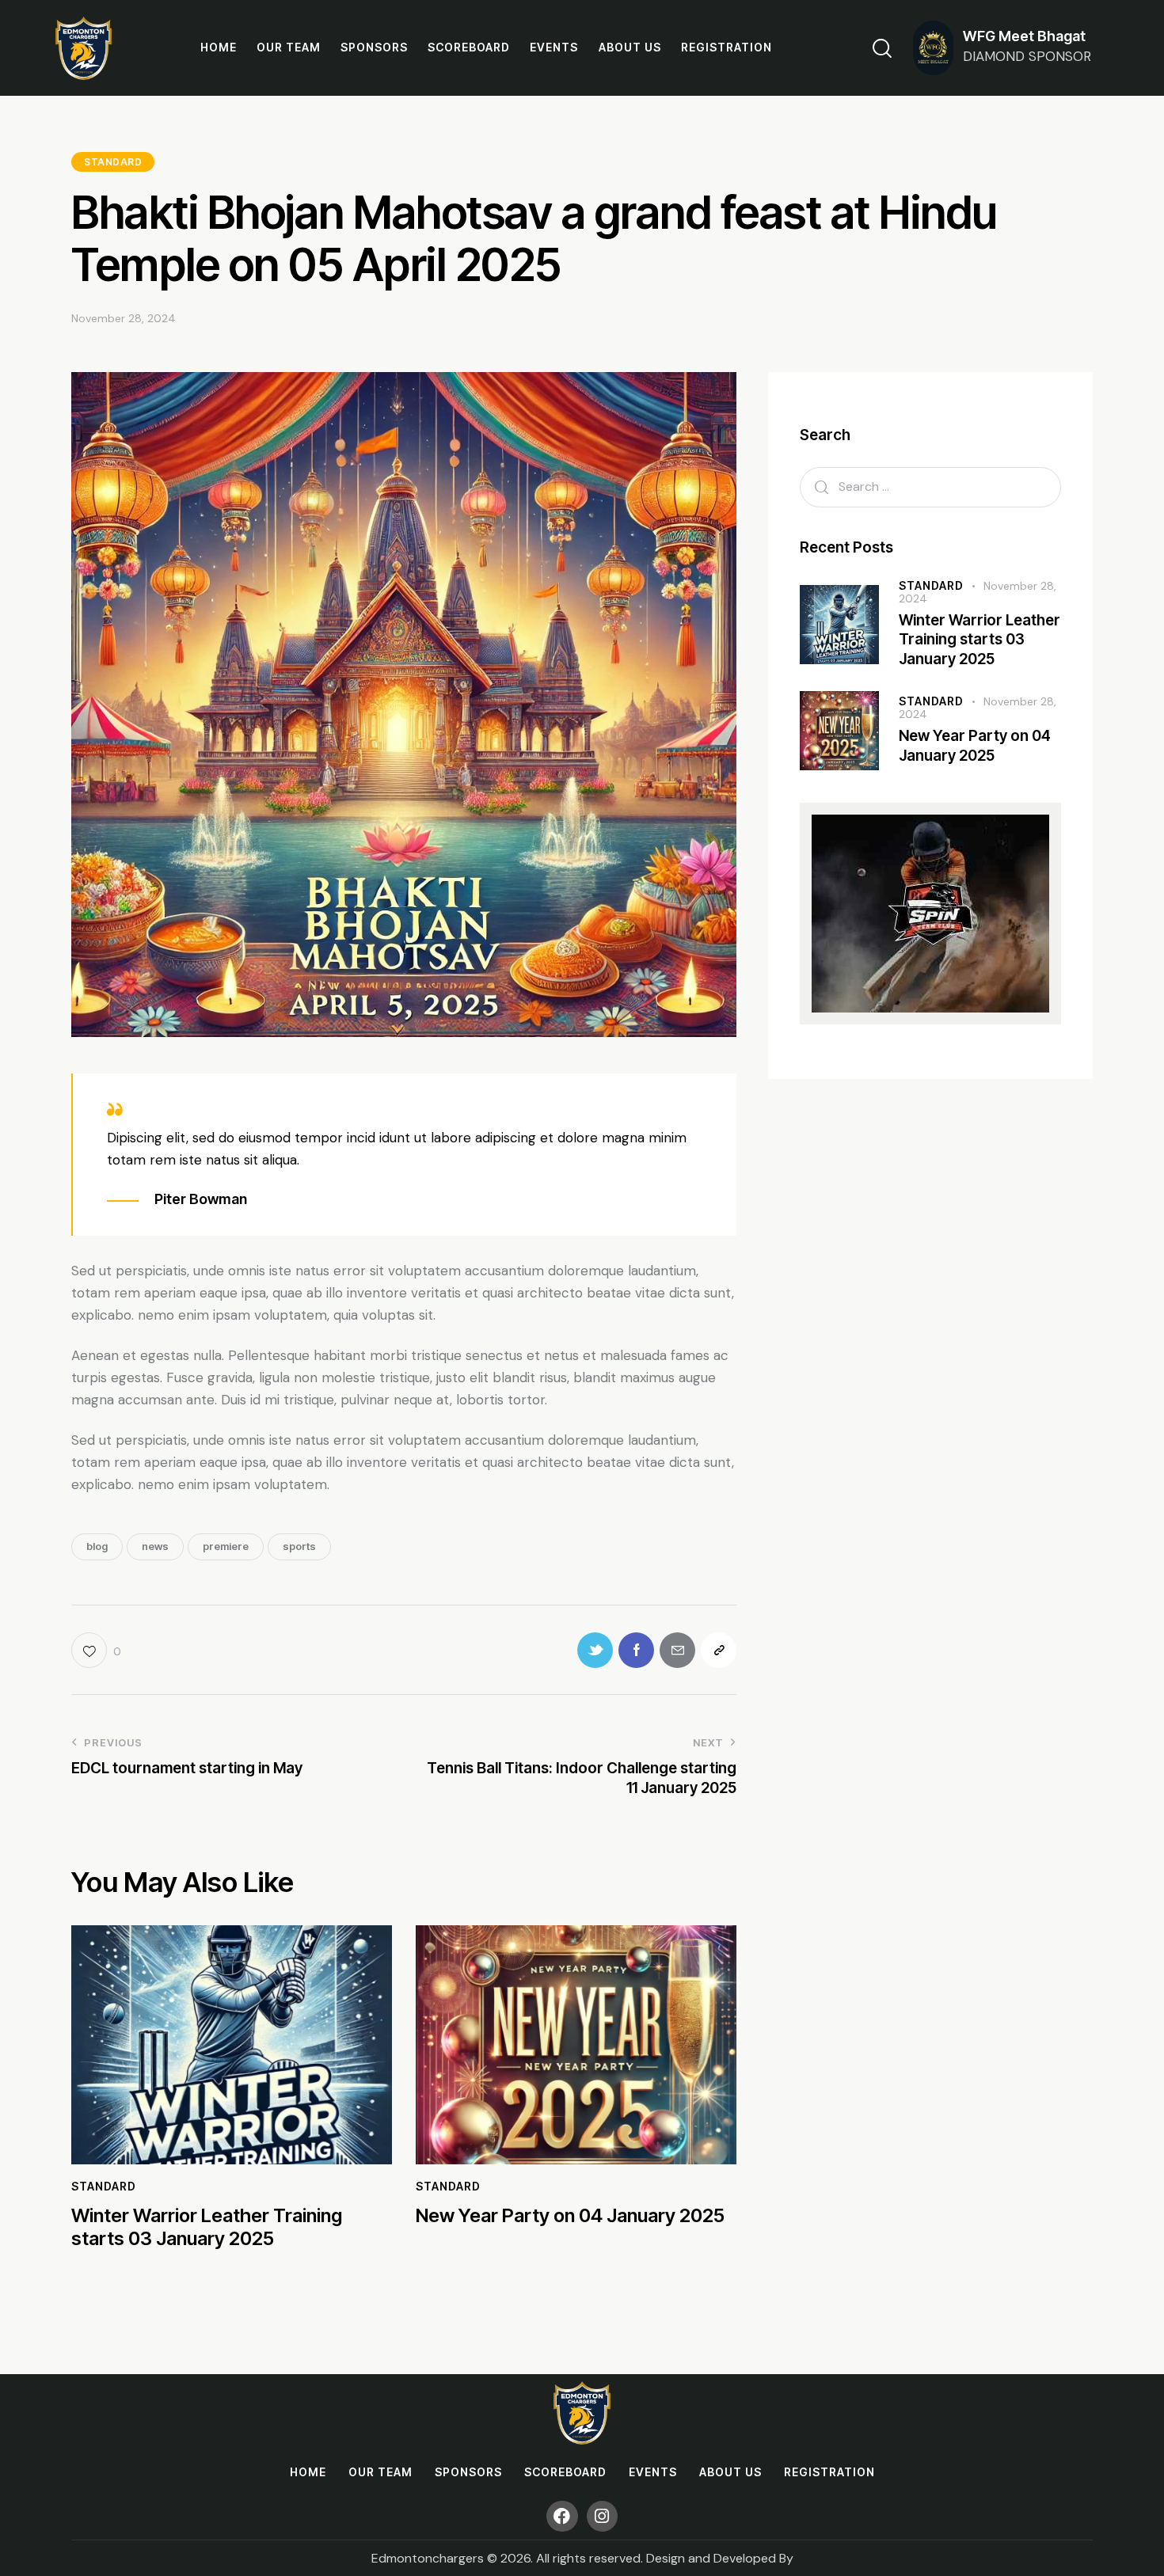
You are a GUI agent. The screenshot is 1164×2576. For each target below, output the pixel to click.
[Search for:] (930, 486)
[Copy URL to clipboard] (719, 1650)
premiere (226, 1546)
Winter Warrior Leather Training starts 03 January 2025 (207, 2227)
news (155, 1546)
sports (299, 1546)
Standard (113, 162)
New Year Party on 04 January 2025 (570, 2216)
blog (97, 1546)
